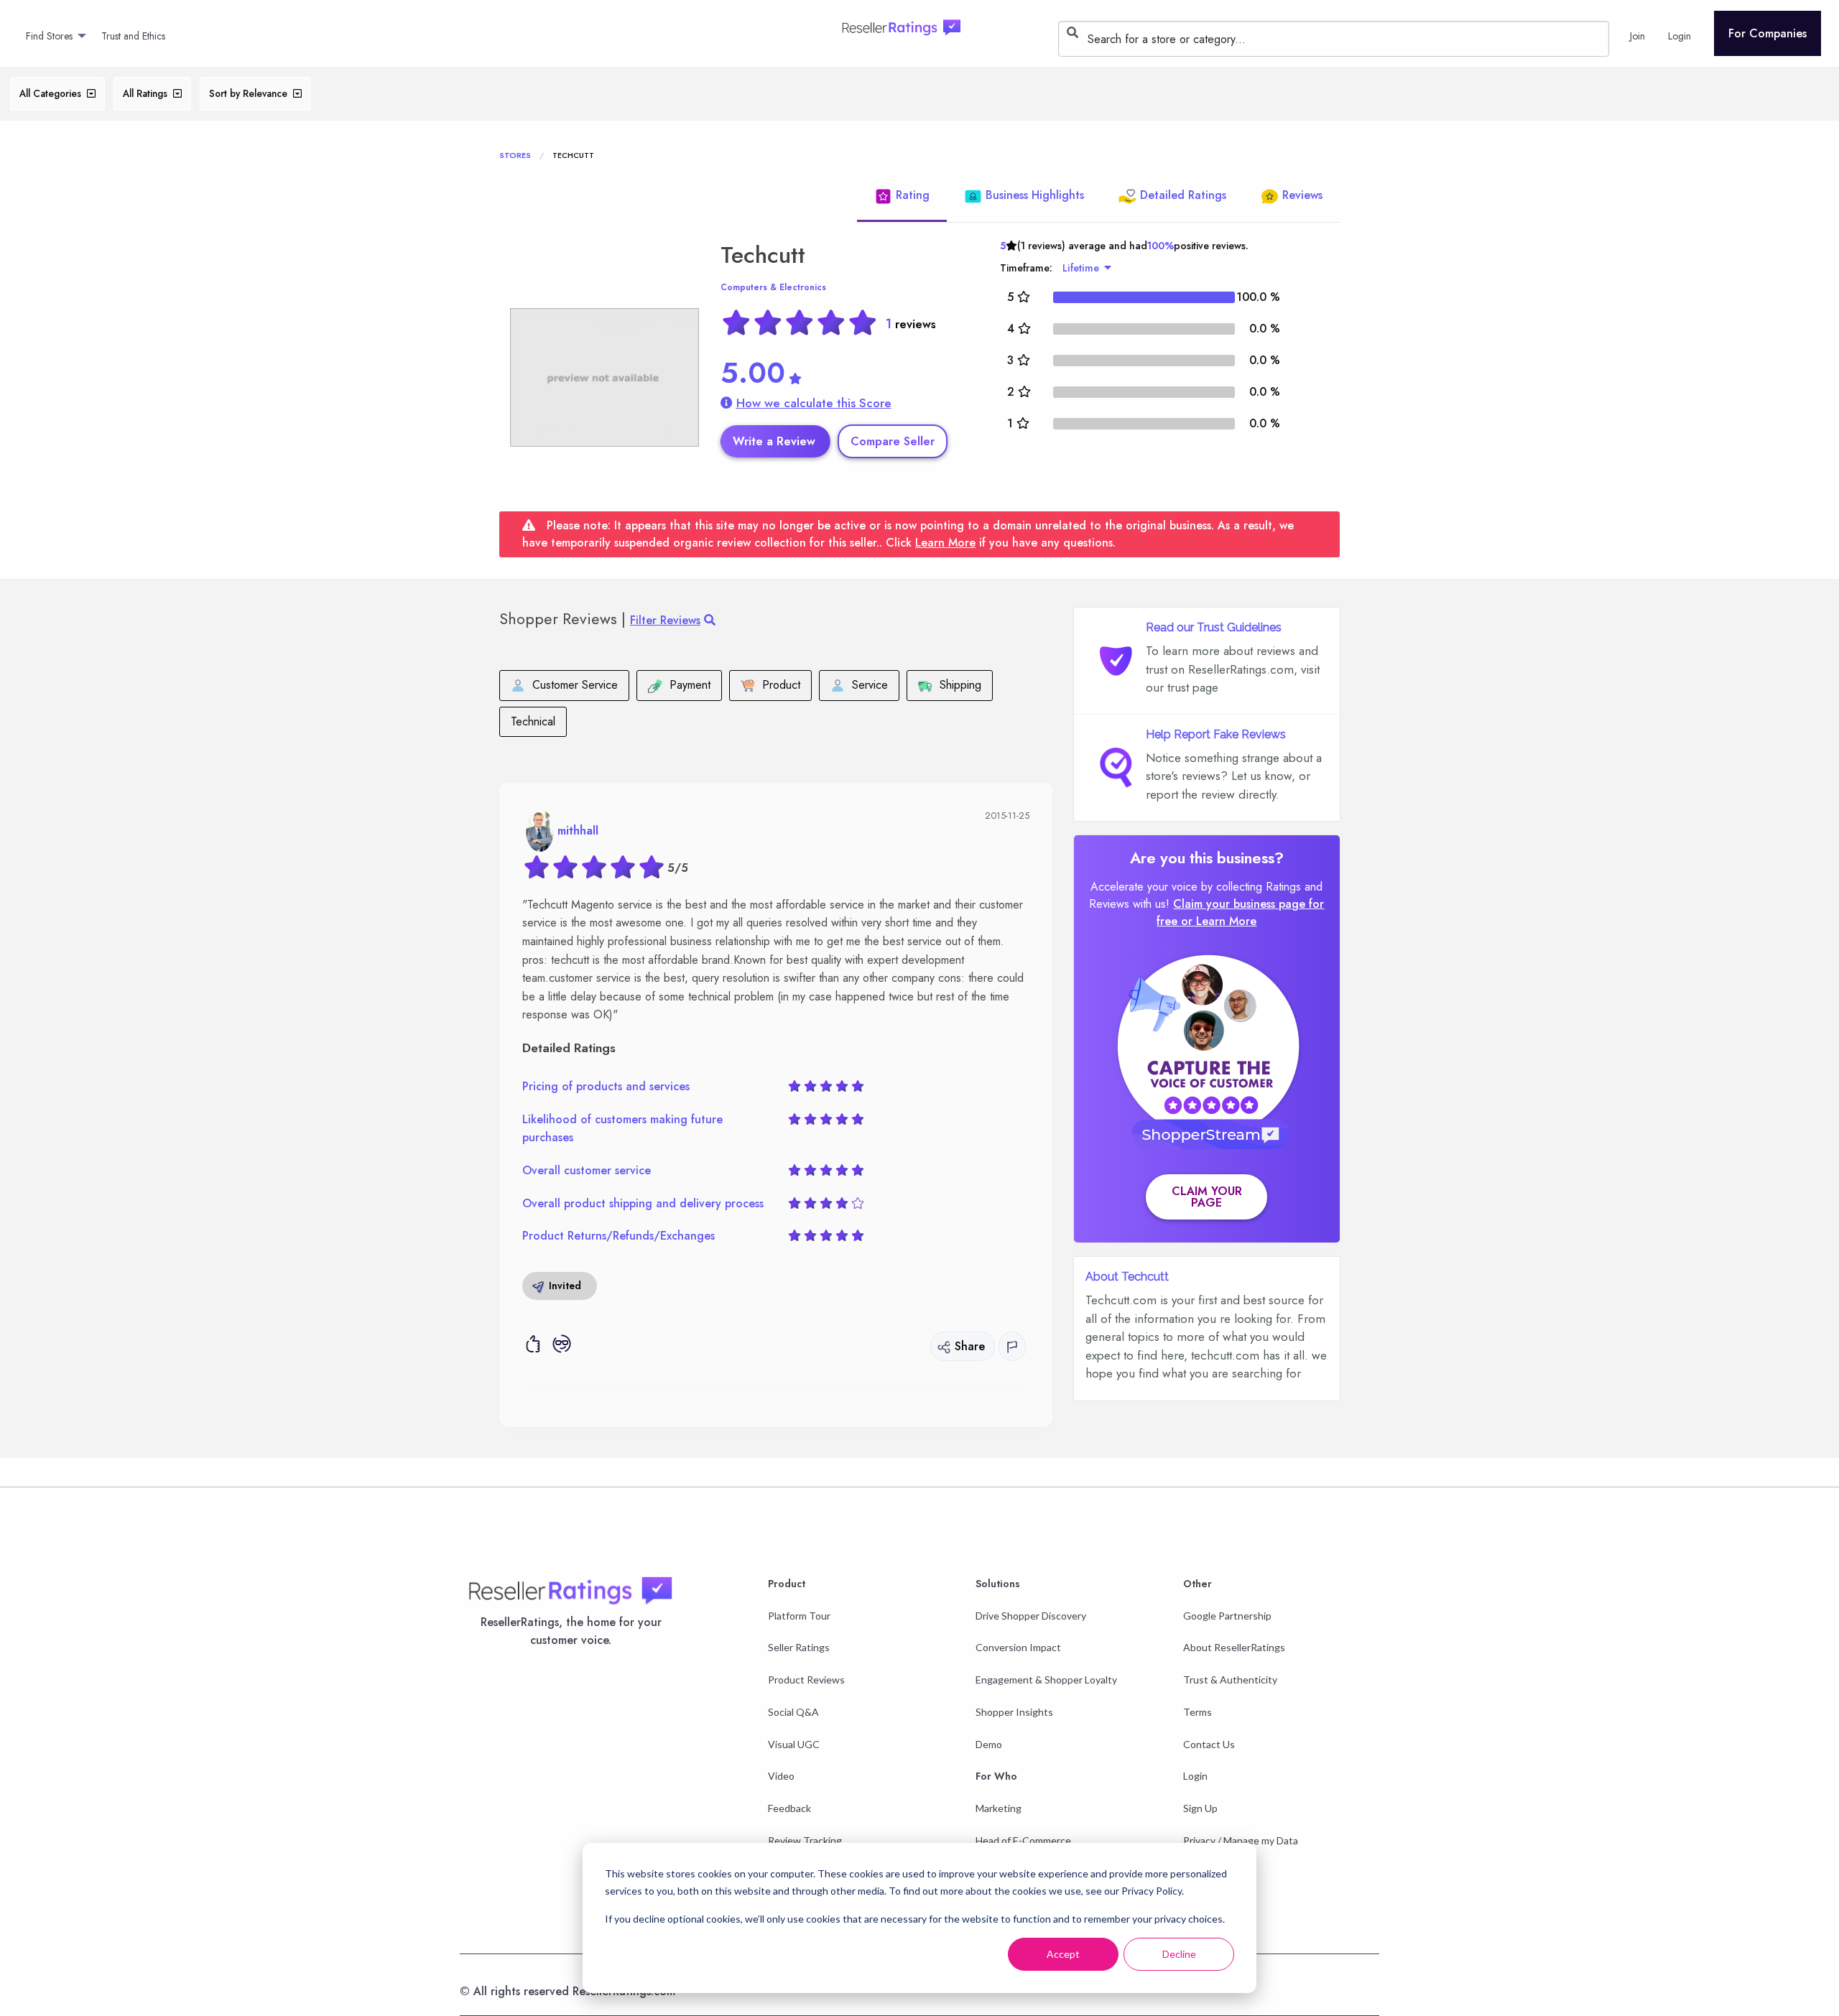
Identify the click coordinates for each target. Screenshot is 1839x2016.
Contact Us (1209, 1744)
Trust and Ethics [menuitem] (133, 36)
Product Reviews (806, 1680)
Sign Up (1200, 1808)
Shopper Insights (1014, 1712)
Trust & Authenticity (1230, 1680)
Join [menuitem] (1638, 36)
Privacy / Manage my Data (1241, 1840)
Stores (515, 155)
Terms (1198, 1712)
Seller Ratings (799, 1647)
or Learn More (1219, 921)
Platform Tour (799, 1616)
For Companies (1768, 33)
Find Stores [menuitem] (49, 36)
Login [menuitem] (1680, 36)
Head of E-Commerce (1023, 1840)
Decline (1179, 1954)
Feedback (789, 1808)
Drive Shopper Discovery (1031, 1616)
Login (1195, 1776)
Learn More (945, 543)
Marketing (999, 1808)
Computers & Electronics (773, 287)
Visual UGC (794, 1744)
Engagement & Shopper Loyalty (1046, 1680)
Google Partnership (1227, 1616)
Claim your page (1207, 1197)
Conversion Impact (1018, 1647)
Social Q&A (793, 1712)
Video (781, 1776)
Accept (1063, 1954)
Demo (989, 1744)
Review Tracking (805, 1840)
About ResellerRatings (1234, 1647)
